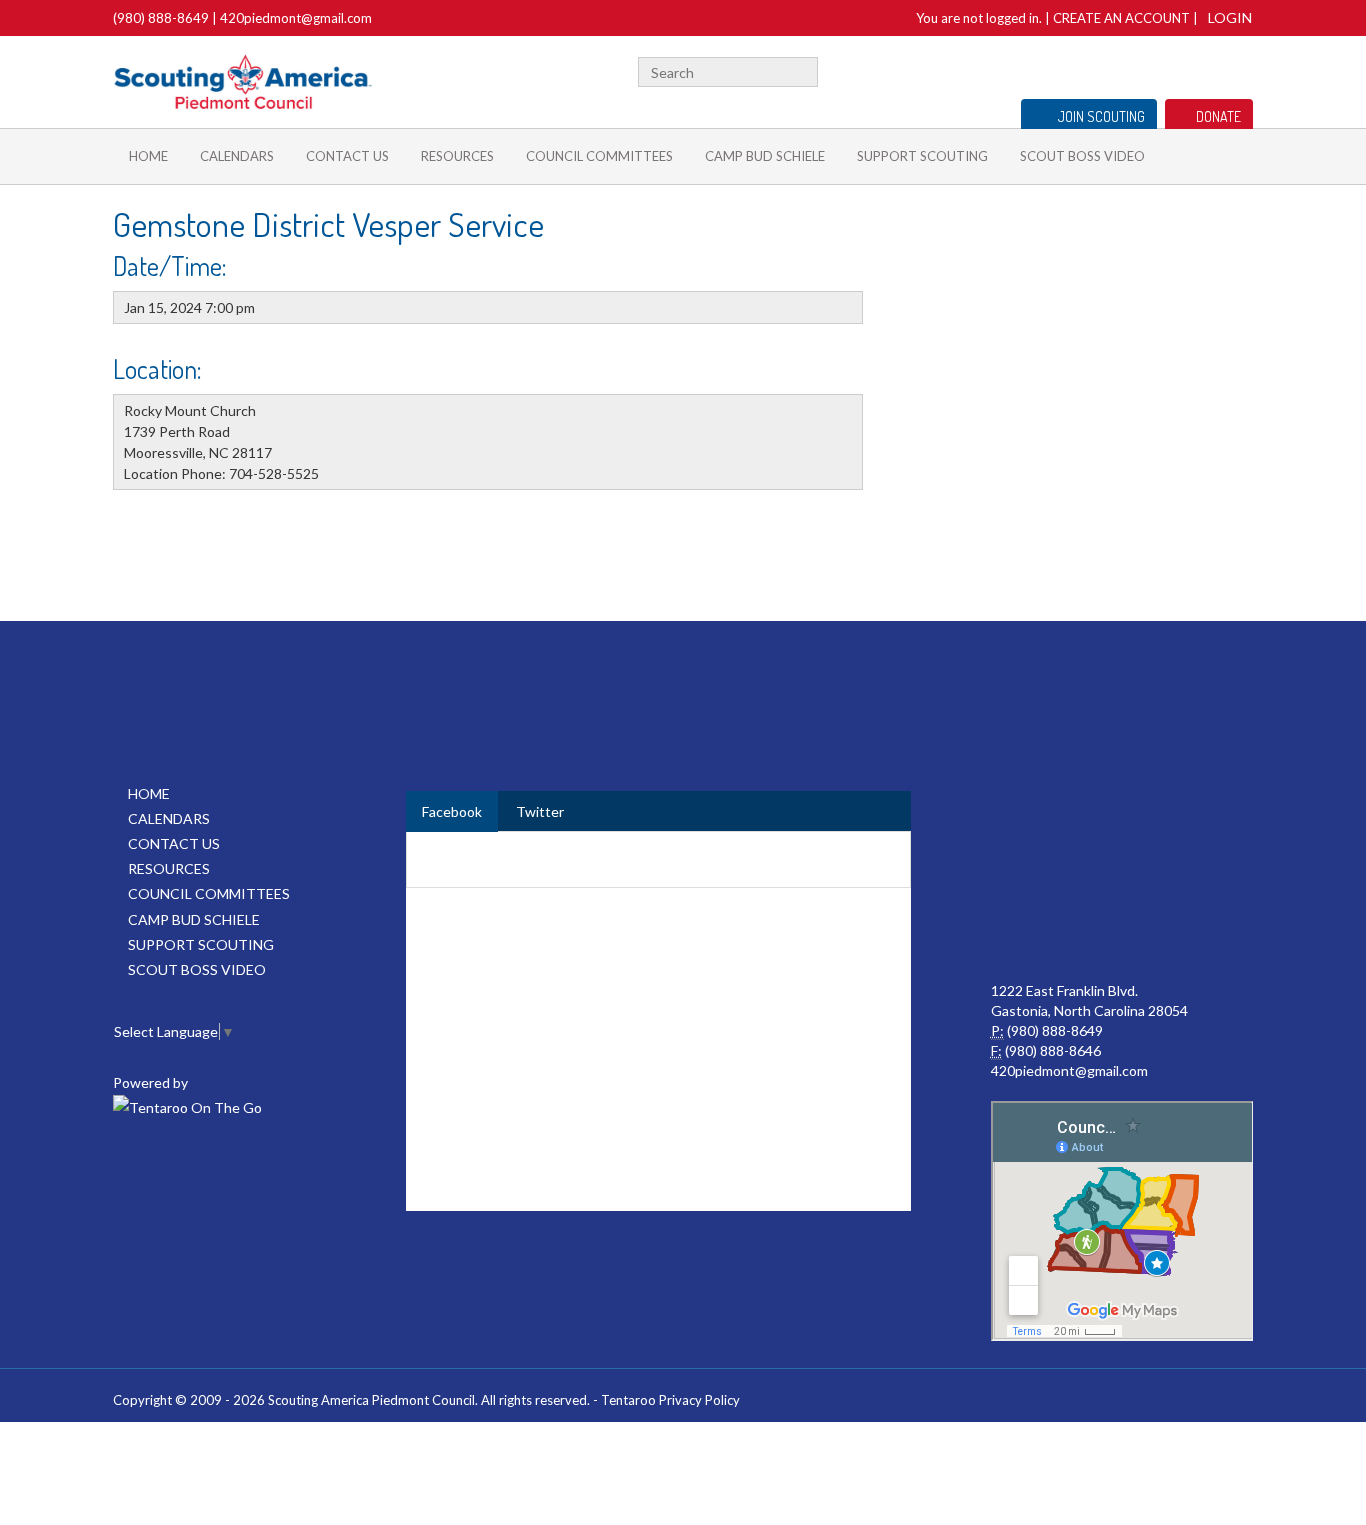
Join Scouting (1101, 116)
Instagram (1242, 69)
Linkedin (1180, 69)
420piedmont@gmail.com (296, 18)
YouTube (1210, 69)
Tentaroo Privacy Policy (670, 1400)
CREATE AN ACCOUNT (1121, 18)
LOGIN (1230, 17)
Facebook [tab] (452, 811)
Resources (457, 156)
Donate (1218, 116)
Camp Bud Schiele (765, 156)
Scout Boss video (1082, 156)
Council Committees (599, 156)
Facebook (1127, 69)
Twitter (1151, 69)
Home (148, 156)
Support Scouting (922, 156)
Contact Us (347, 156)
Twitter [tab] (540, 811)
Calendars (237, 156)
